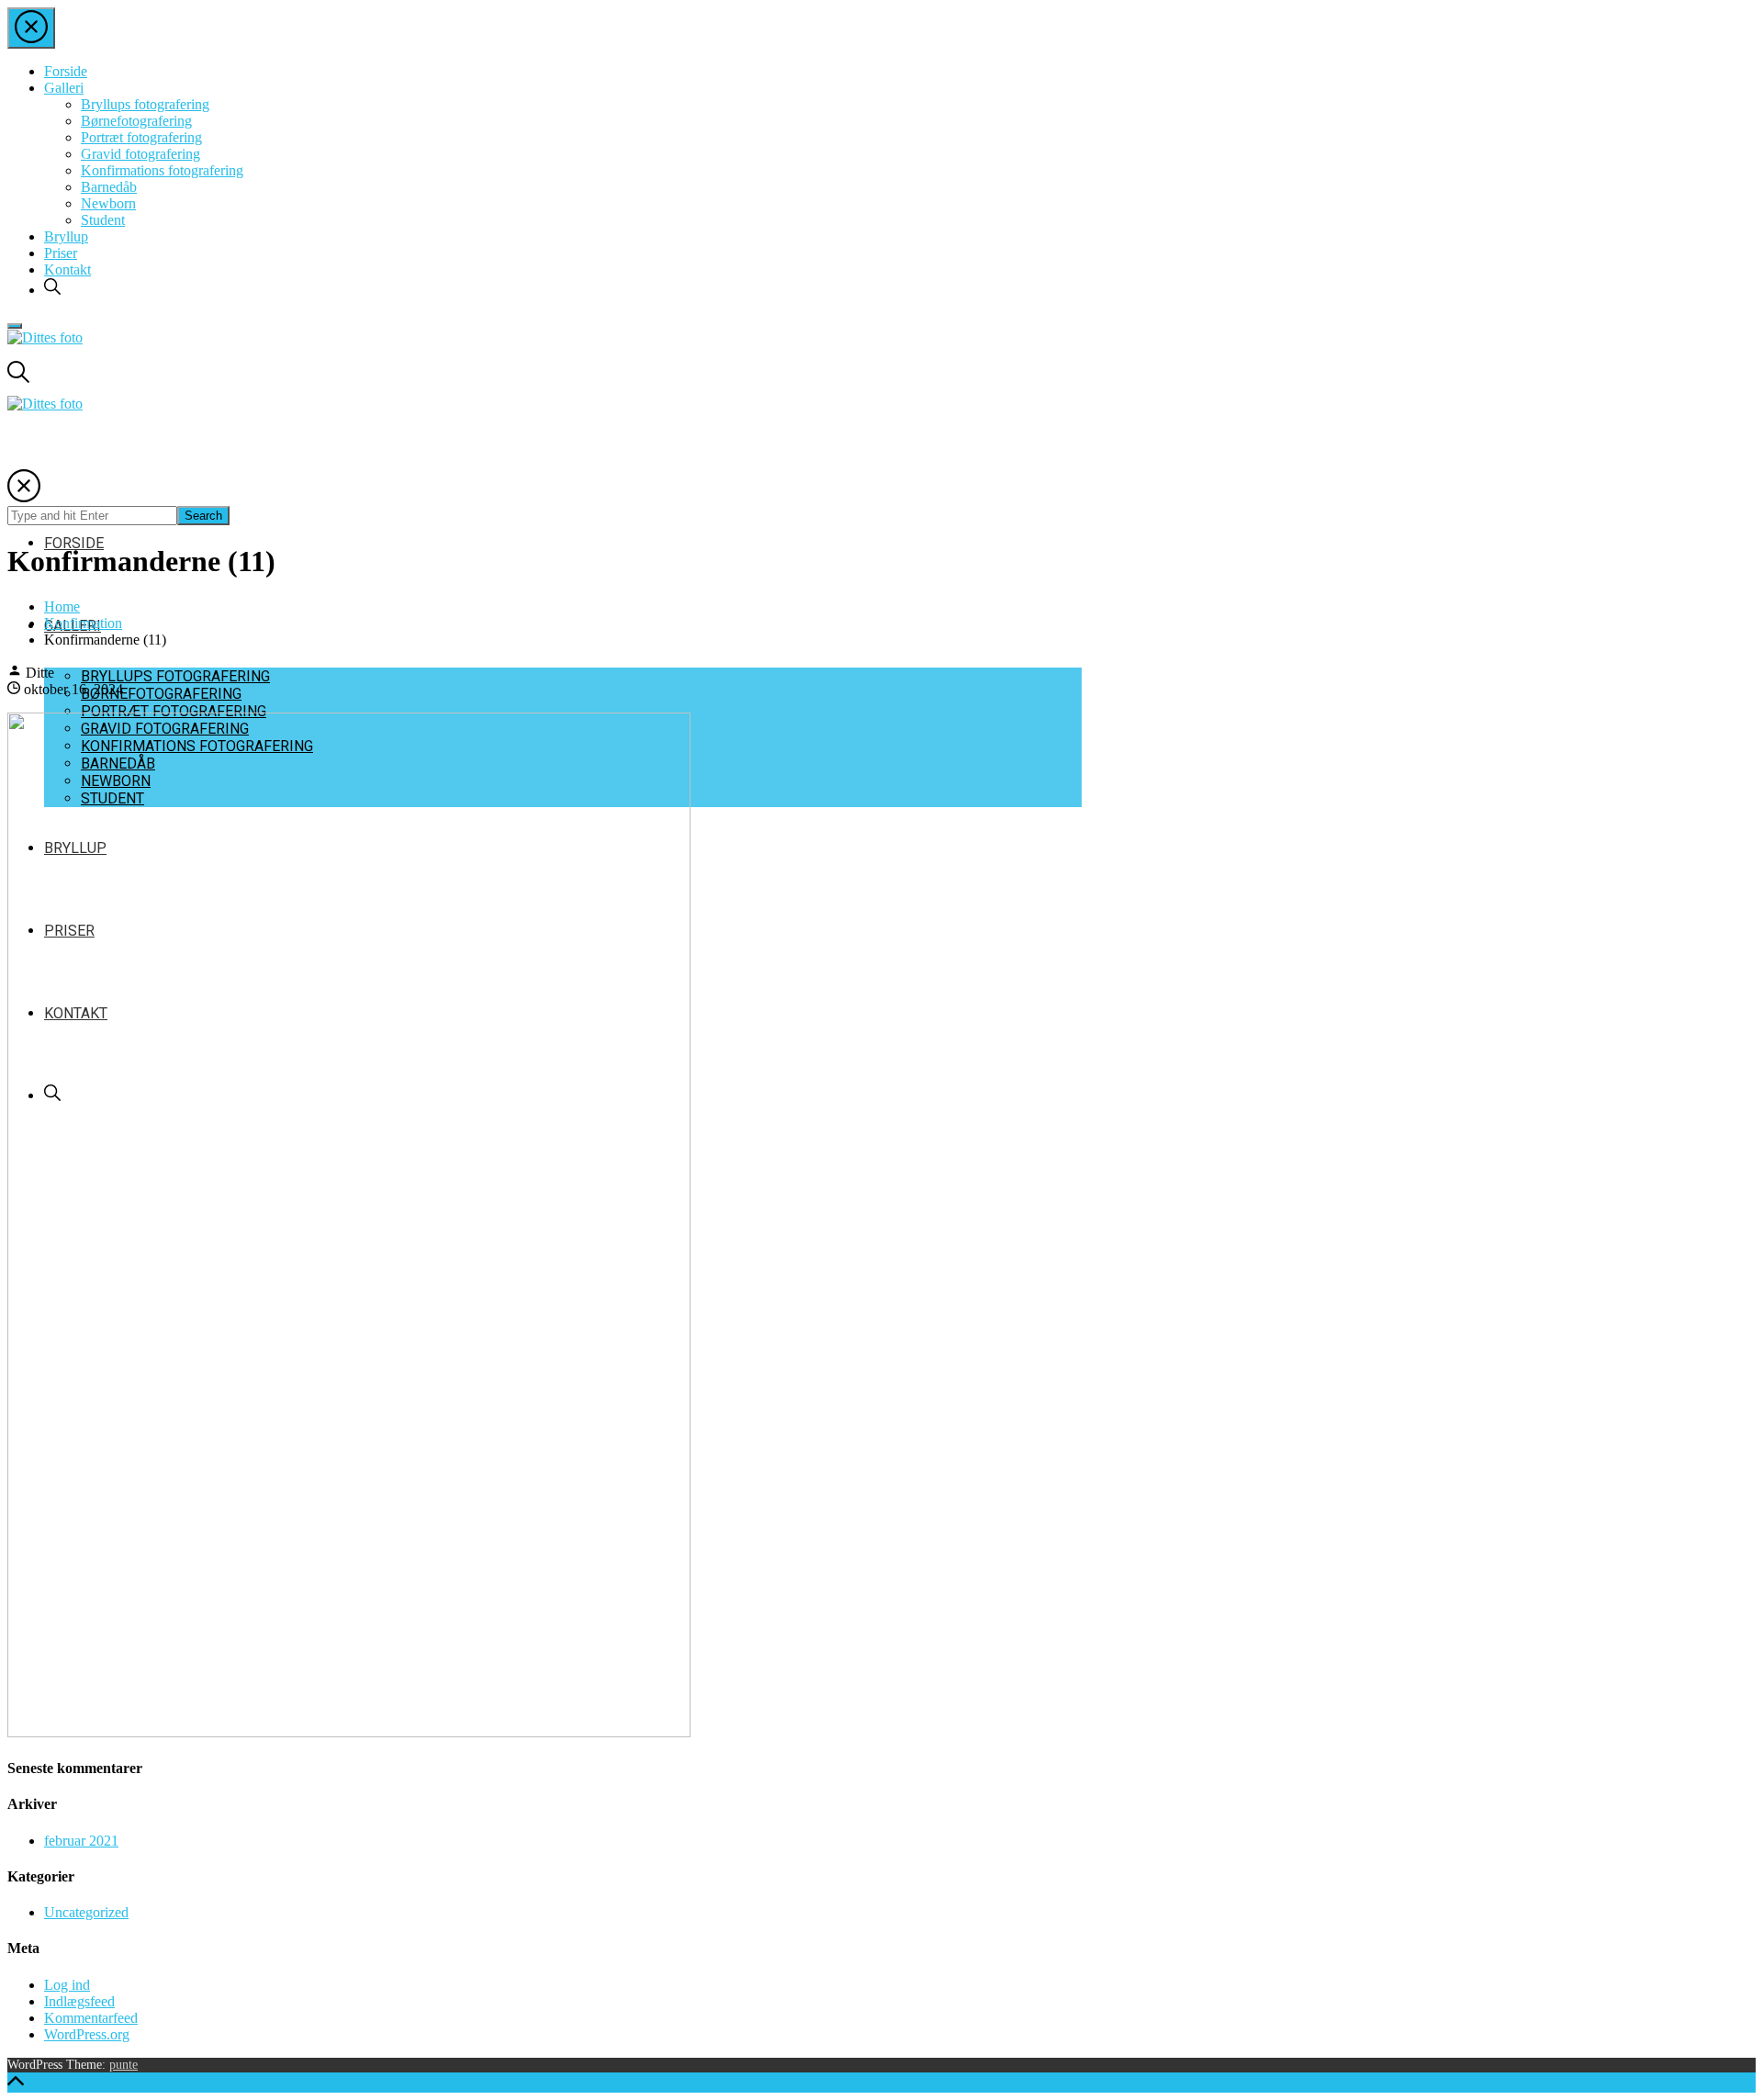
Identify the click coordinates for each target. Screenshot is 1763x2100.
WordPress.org (87, 2034)
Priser (61, 253)
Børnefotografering (136, 121)
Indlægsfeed (79, 2001)
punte (124, 2065)
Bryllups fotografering (145, 104)
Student (103, 220)
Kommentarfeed (91, 2018)
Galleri (64, 88)
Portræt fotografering (141, 137)
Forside (66, 71)
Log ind (67, 1985)
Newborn (108, 203)
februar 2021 (81, 1841)
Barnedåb (109, 187)
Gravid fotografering (140, 154)
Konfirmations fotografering (162, 170)
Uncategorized (86, 1912)
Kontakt (67, 270)
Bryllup (66, 236)
